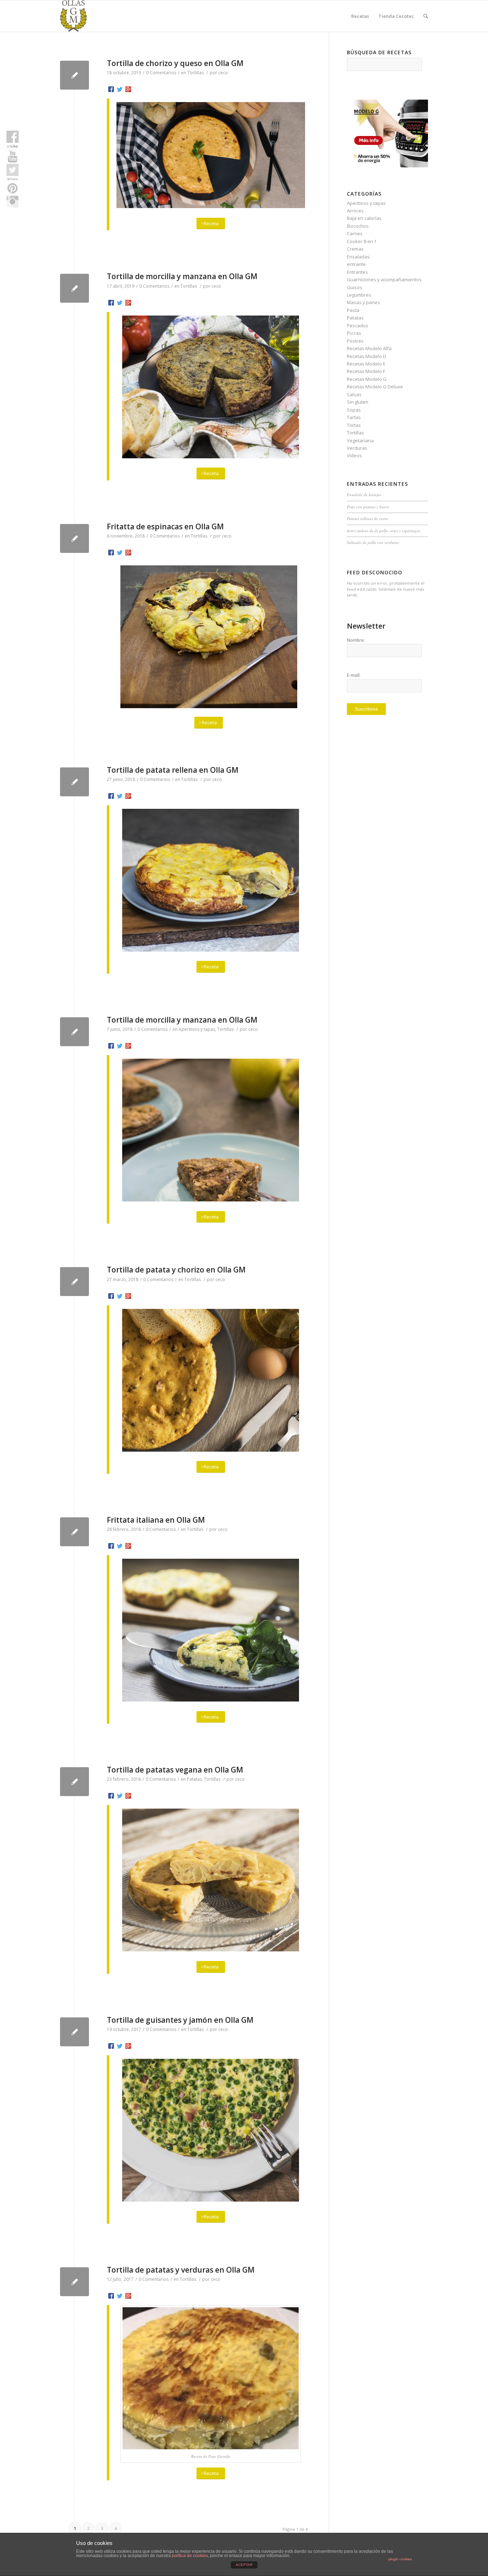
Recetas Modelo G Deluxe (375, 387)
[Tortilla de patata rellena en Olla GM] (74, 782)
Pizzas (354, 333)
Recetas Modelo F (366, 371)
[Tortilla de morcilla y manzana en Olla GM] (74, 288)
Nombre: (356, 640)
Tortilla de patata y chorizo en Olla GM (176, 1270)
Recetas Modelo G (367, 379)
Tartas (354, 417)
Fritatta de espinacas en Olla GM (165, 526)
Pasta (353, 310)
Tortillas (195, 73)
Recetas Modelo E (366, 364)
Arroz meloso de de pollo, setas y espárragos (384, 531)
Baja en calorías (364, 218)
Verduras (357, 448)
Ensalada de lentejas (364, 495)
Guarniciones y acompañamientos (384, 279)
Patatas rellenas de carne (368, 518)
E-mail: (354, 675)
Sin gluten (358, 402)
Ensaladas (358, 257)
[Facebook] (111, 89)
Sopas (354, 410)
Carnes (355, 233)
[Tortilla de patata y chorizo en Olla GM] (74, 1282)
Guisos (355, 287)
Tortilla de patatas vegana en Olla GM (175, 1770)
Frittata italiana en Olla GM (156, 1520)
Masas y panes (363, 302)
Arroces (355, 211)
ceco (223, 73)
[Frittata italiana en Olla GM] (74, 1532)
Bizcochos (358, 226)
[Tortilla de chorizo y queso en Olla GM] (74, 75)
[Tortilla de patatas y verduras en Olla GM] (74, 2282)
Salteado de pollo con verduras (373, 542)
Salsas (354, 394)
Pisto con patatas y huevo (368, 507)
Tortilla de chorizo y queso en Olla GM (175, 63)
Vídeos (354, 455)
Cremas (355, 249)
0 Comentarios (161, 73)
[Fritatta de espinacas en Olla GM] (74, 538)
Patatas (194, 1779)
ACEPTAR (244, 2565)
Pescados (358, 326)
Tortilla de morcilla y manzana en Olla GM (182, 276)
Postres (355, 341)
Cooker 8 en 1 (362, 241)
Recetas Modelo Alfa (369, 348)
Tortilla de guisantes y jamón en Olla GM (180, 2020)
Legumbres (359, 295)
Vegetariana (360, 440)
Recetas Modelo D (367, 356)
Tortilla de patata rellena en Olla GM (173, 770)
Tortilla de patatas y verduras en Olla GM (181, 2270)
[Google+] (128, 89)
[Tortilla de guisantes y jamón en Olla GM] (74, 2032)
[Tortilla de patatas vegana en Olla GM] (74, 1782)
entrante (356, 264)
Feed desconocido (375, 572)
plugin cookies (400, 2559)
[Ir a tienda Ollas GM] (387, 166)
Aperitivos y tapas (197, 1029)
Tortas (354, 425)
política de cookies (190, 2556)
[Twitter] (120, 89)
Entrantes (357, 272)
